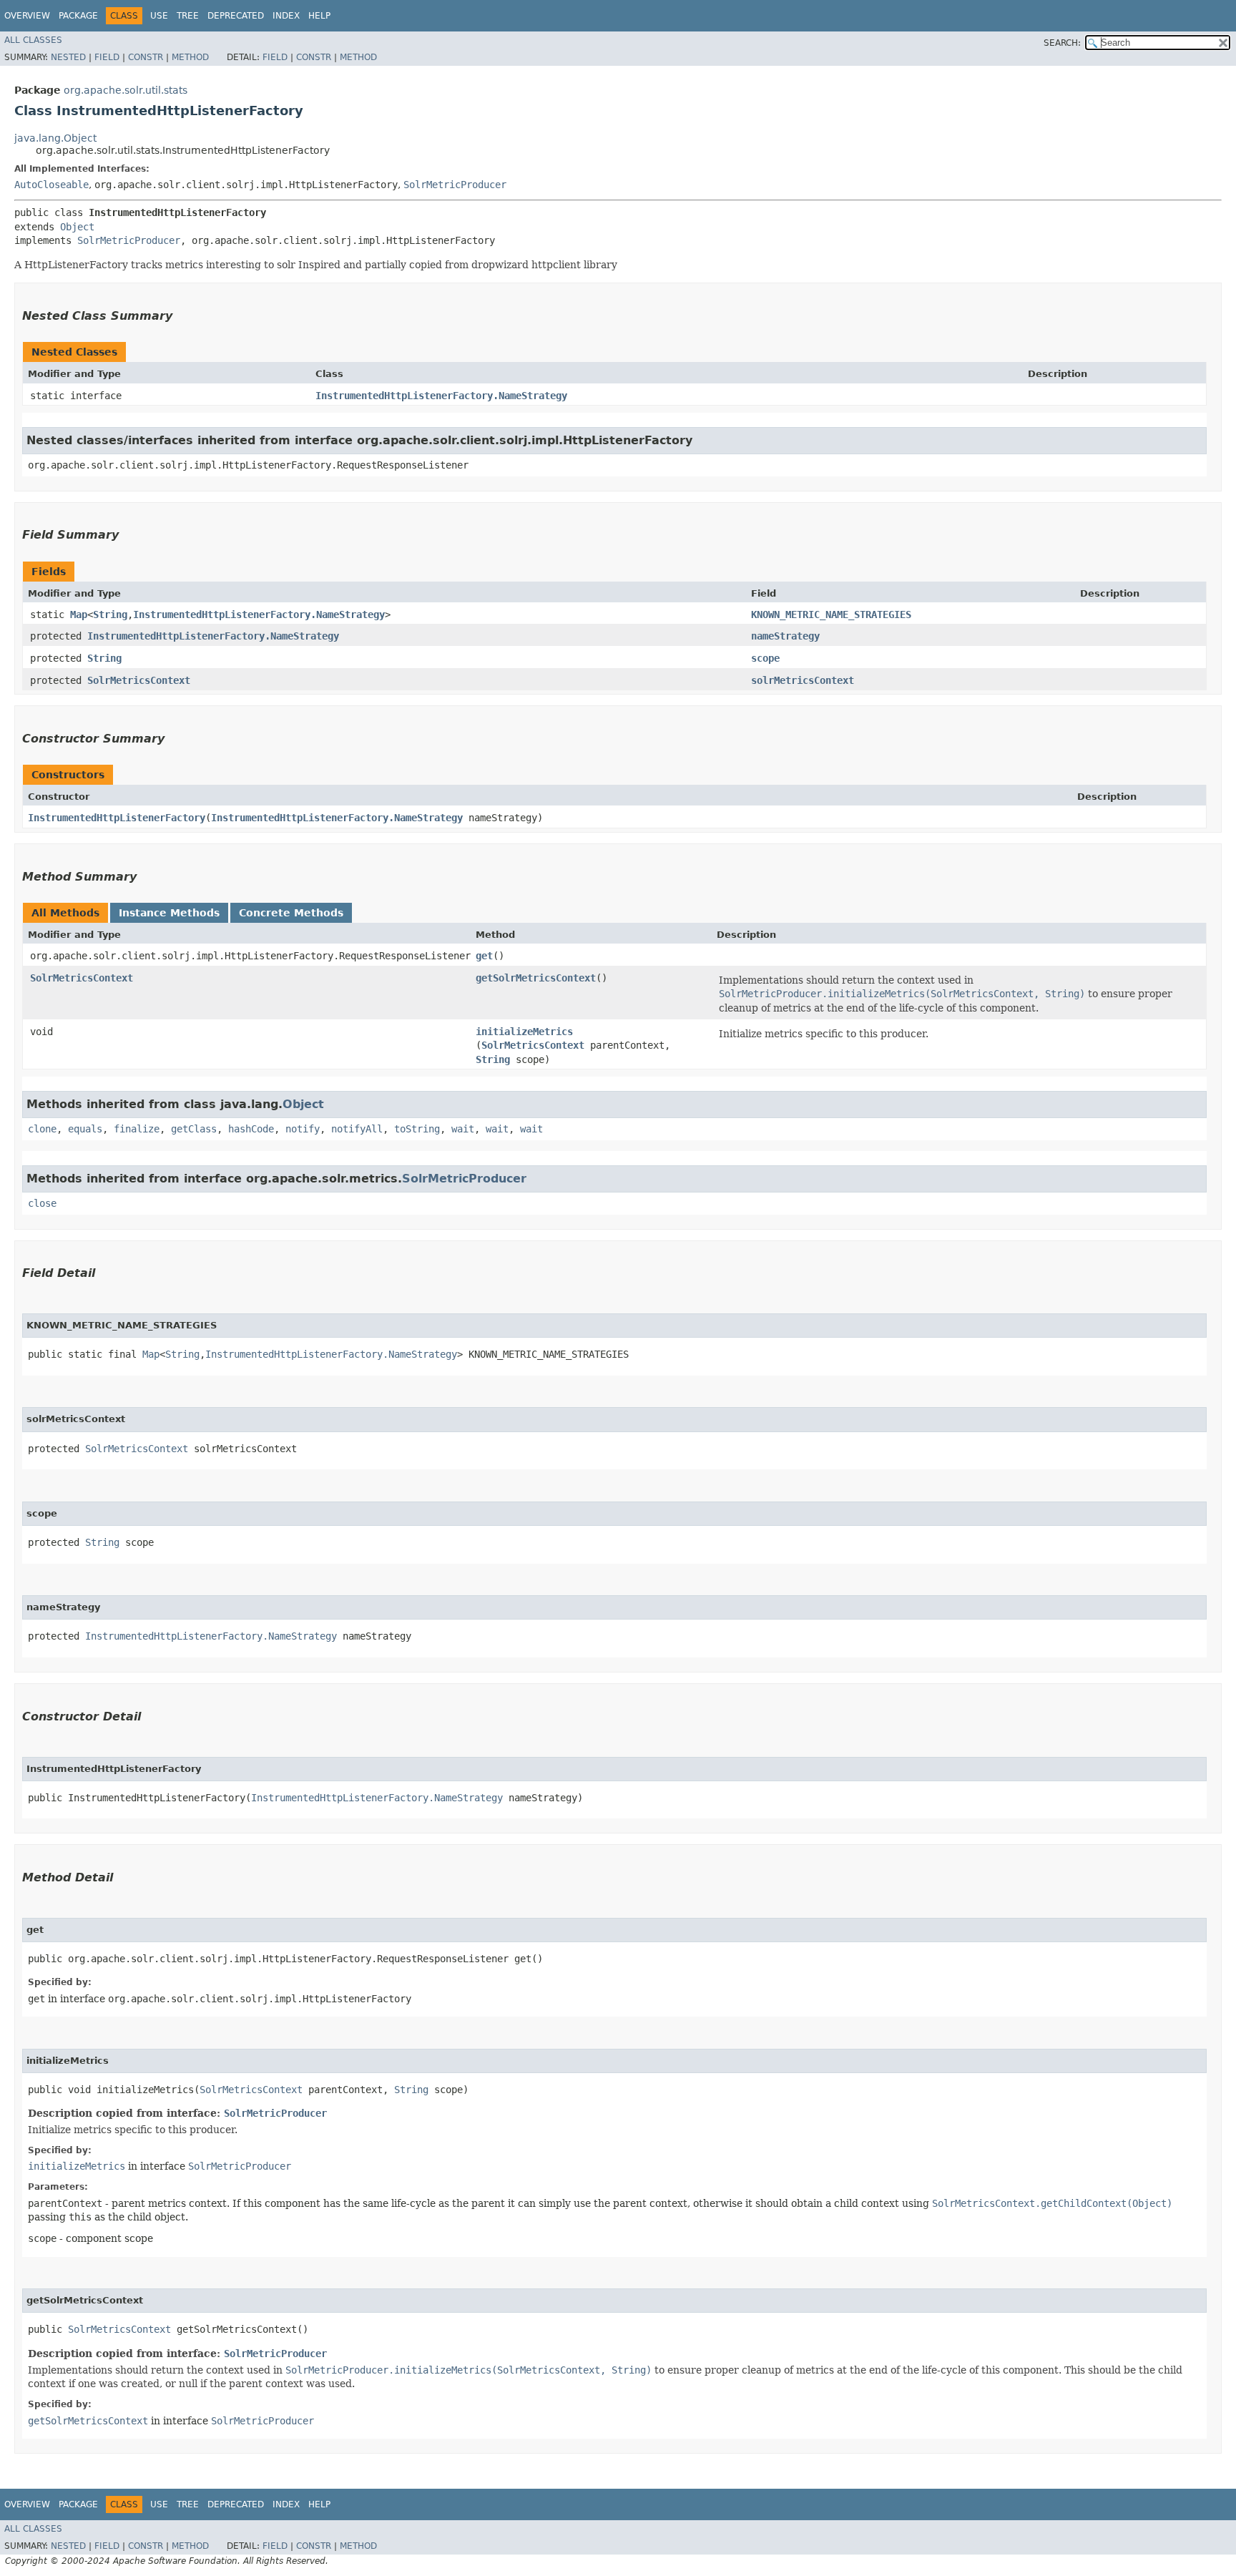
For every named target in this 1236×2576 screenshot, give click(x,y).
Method (190, 57)
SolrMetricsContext (139, 680)
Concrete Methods (291, 913)
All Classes (33, 40)
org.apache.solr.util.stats (126, 90)
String (110, 614)
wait (463, 1129)
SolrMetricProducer (455, 185)
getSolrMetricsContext (536, 978)
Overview (27, 16)
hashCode (251, 1129)
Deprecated (236, 16)
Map (79, 614)
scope (765, 658)
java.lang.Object (55, 138)
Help (319, 16)
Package (78, 16)
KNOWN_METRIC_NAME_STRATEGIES (831, 614)
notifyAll (357, 1129)
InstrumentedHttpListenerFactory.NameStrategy (441, 396)
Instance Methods (169, 913)
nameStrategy (785, 636)
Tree (188, 16)
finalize (137, 1129)
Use (159, 16)
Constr (146, 57)
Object (77, 227)
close (42, 1203)
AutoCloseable (51, 185)
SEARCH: (1062, 43)
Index (286, 16)
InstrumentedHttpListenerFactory (117, 818)
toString (417, 1129)
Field (107, 57)
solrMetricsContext (803, 680)
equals (85, 1129)
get (484, 956)
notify (303, 1129)
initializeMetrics (524, 1032)
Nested (68, 57)
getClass (194, 1129)
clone (42, 1129)
